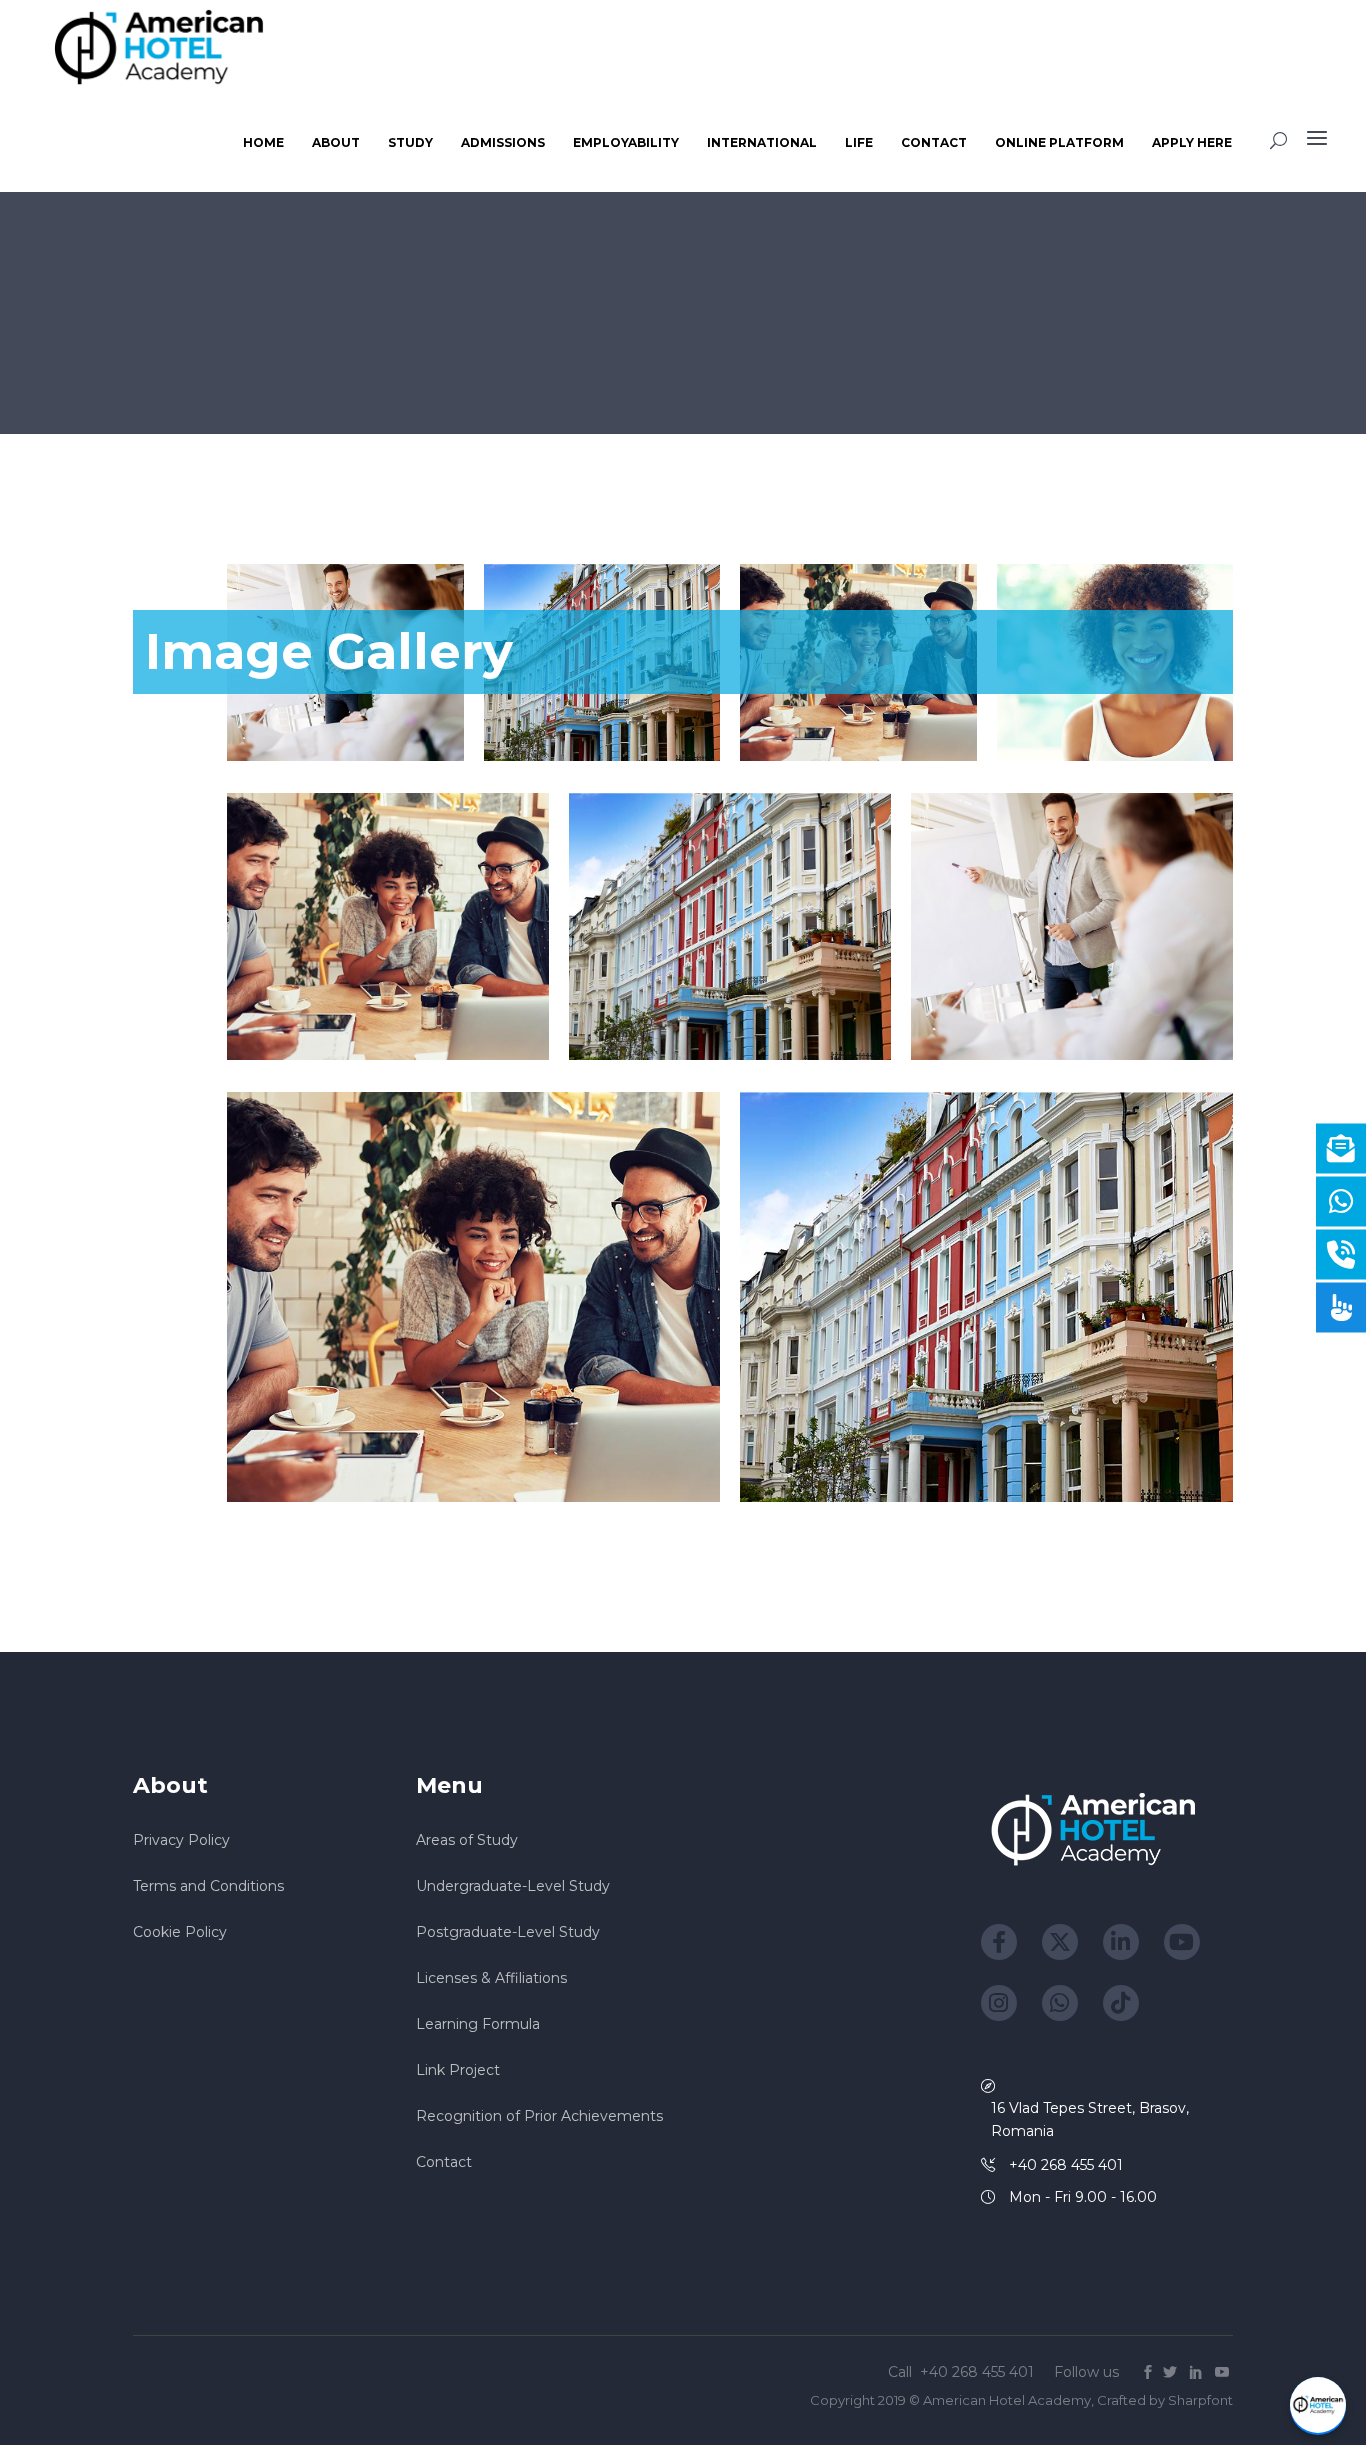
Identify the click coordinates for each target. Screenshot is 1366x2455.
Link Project (458, 2070)
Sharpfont (1200, 2400)
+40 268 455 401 (979, 2372)
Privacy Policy (181, 1840)
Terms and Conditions (208, 1886)
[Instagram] (999, 2003)
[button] (1318, 2406)
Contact (444, 2162)
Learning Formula (478, 2024)
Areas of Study (467, 1840)
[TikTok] (1121, 2003)
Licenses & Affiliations (491, 1978)
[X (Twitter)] (1060, 1942)
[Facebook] (999, 1942)
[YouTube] (1182, 1942)
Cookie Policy (180, 1932)
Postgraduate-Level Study (508, 1932)
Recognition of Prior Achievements (539, 2116)
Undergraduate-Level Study (513, 1886)
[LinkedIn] (1121, 1942)
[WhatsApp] (1060, 2003)
